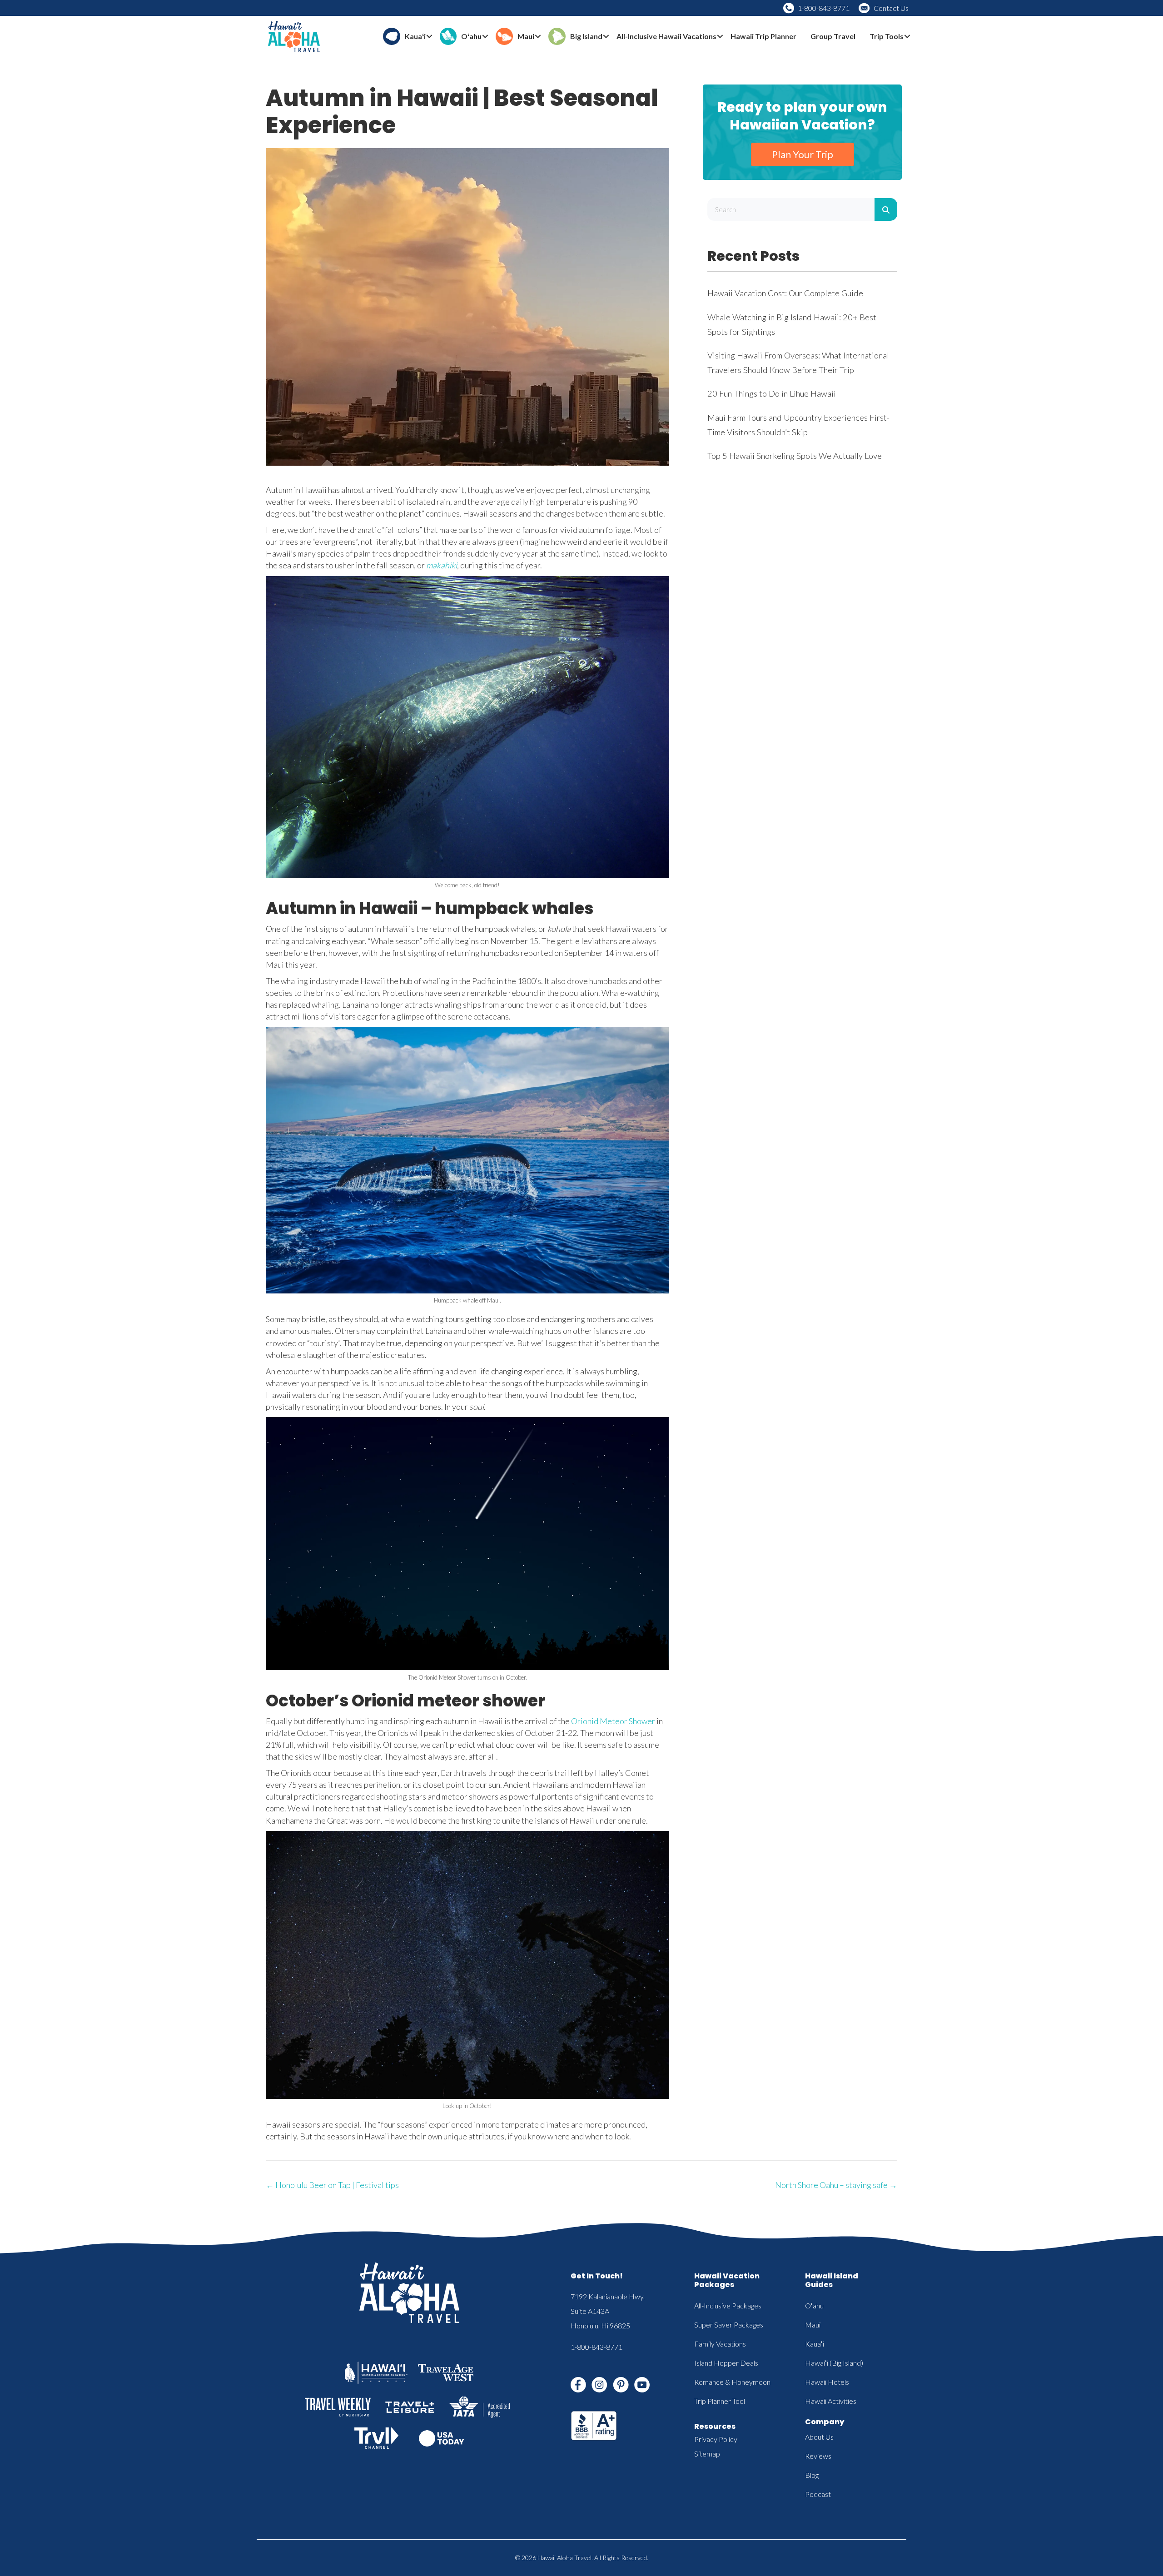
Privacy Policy (716, 2439)
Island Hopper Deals (726, 2363)
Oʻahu (814, 2305)
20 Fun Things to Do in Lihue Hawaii (772, 393)
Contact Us (891, 8)
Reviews (818, 2456)
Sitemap (707, 2454)
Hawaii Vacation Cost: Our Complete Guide (785, 293)
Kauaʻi (815, 2344)
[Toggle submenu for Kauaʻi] (429, 37)
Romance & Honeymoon (732, 2382)
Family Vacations (720, 2344)
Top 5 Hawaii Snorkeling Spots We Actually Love (795, 456)
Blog (812, 2475)
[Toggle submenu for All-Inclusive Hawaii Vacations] (720, 37)
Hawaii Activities (831, 2401)
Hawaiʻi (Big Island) (834, 2363)
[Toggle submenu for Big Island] (606, 37)
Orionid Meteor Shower (613, 1721)
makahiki (442, 565)
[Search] (886, 209)
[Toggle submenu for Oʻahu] (485, 37)
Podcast (818, 2494)
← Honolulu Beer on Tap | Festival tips (332, 2185)
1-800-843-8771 (824, 8)
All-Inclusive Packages (728, 2305)
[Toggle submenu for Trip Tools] (907, 37)
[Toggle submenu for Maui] (538, 37)
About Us (819, 2437)
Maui (813, 2325)
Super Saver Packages (729, 2325)
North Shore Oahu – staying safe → (836, 2185)
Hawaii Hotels (827, 2382)
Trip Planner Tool (720, 2401)
